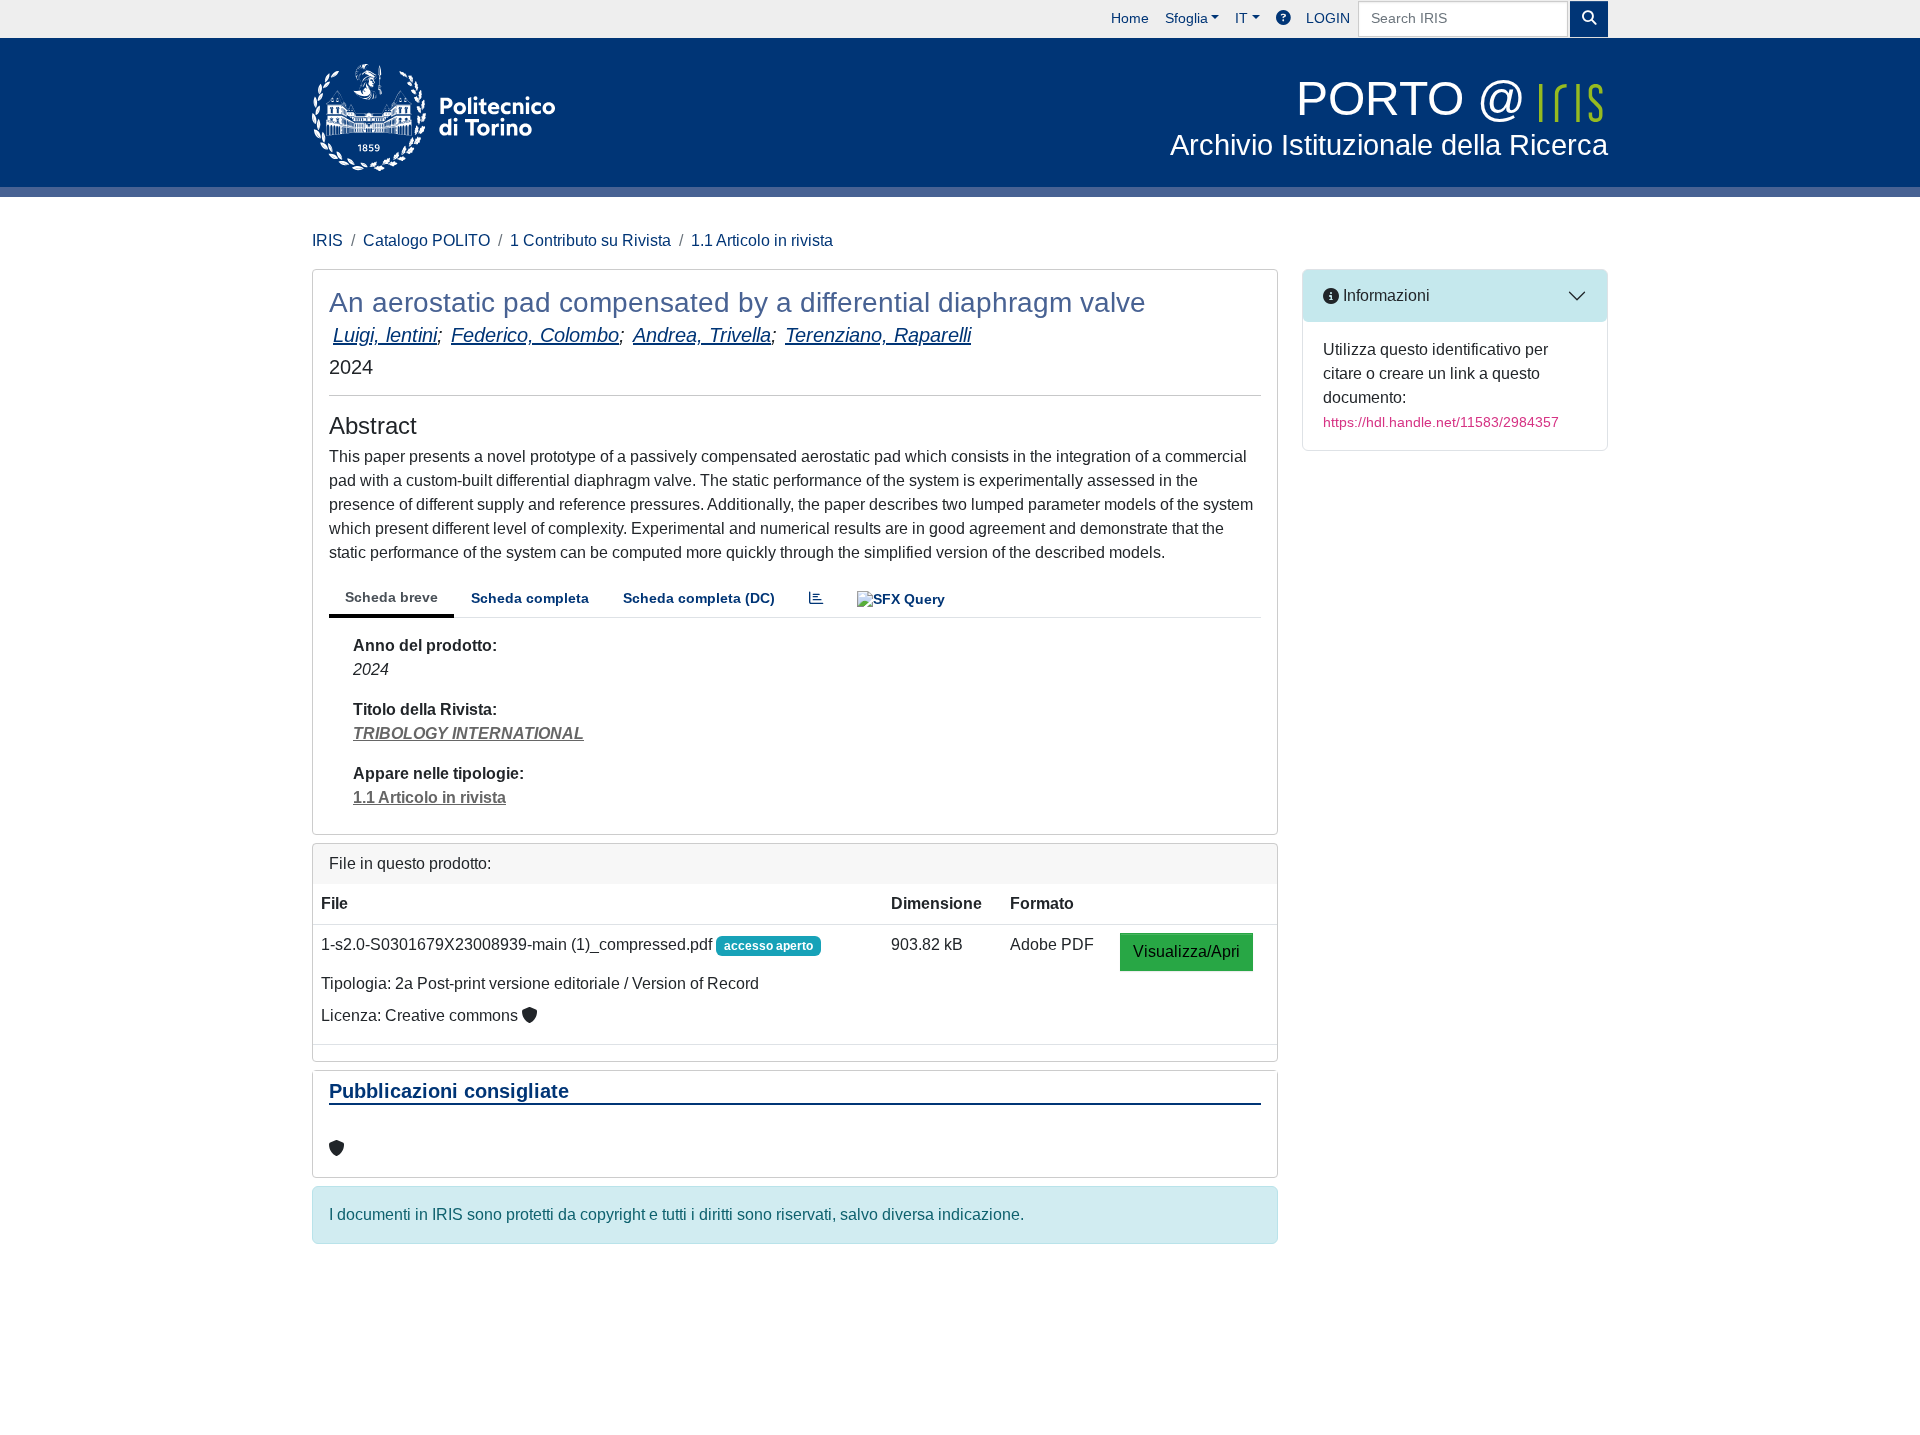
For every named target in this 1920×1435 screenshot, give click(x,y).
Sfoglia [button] (1186, 18)
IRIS (327, 240)
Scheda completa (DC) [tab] (699, 598)
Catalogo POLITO (426, 240)
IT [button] (1241, 18)
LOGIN (1328, 18)
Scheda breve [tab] (391, 597)
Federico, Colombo (535, 335)
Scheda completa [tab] (530, 598)
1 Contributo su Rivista (590, 240)
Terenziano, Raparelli (878, 335)
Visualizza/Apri (1186, 951)
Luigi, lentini (385, 335)
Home (1130, 18)
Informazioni (1384, 295)
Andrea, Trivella (702, 335)
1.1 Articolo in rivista (762, 240)
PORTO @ (1389, 116)
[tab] (816, 598)
